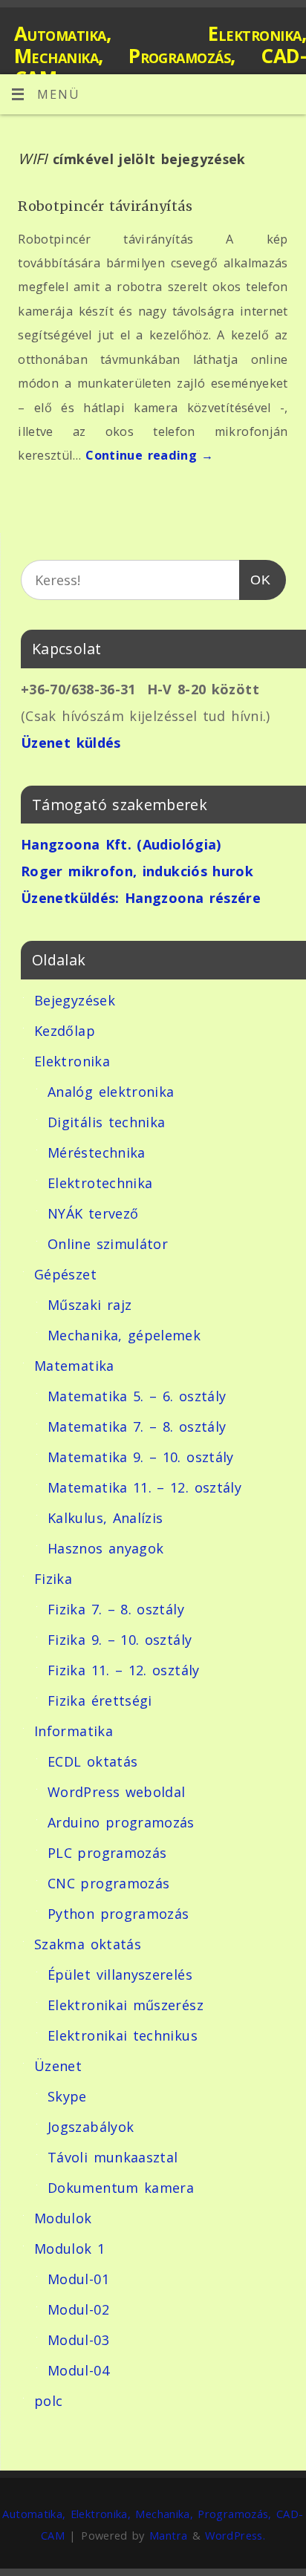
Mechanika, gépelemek (124, 1335)
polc (48, 2401)
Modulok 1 (69, 2249)
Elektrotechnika (100, 1183)
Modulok (63, 2218)
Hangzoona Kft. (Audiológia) (121, 844)
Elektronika (72, 1061)
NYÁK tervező (93, 1213)
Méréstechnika (97, 1152)
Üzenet (58, 2066)
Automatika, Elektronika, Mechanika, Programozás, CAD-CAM (160, 56)
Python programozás (118, 1914)
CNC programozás (108, 1883)
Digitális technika (106, 1122)
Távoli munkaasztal (113, 2157)
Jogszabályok (91, 2127)
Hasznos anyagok (105, 1548)
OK (255, 580)
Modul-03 (78, 2340)
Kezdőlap (65, 1031)
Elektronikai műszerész (126, 2005)
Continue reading (150, 455)
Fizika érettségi (100, 1701)
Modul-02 (78, 2309)
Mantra (168, 2535)
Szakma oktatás (88, 1944)
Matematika (74, 1366)
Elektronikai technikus (123, 2035)
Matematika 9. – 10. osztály (141, 1457)
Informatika (74, 1731)
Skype (67, 2096)
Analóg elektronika (111, 1092)
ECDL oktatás (92, 1761)
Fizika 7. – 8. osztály (116, 1609)
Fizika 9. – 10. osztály (120, 1640)
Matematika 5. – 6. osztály (137, 1396)
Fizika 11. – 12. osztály (124, 1670)
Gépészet (65, 1274)
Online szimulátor (108, 1244)
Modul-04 (78, 2370)
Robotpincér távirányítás (105, 206)
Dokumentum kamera (121, 2188)
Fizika (53, 1579)
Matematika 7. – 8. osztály (137, 1426)
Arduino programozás (121, 1822)
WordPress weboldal (116, 1792)
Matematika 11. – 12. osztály (144, 1487)
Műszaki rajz (89, 1305)
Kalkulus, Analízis (105, 1518)
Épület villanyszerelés (120, 1975)
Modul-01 (78, 2279)
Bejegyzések (75, 1000)
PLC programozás (107, 1853)
